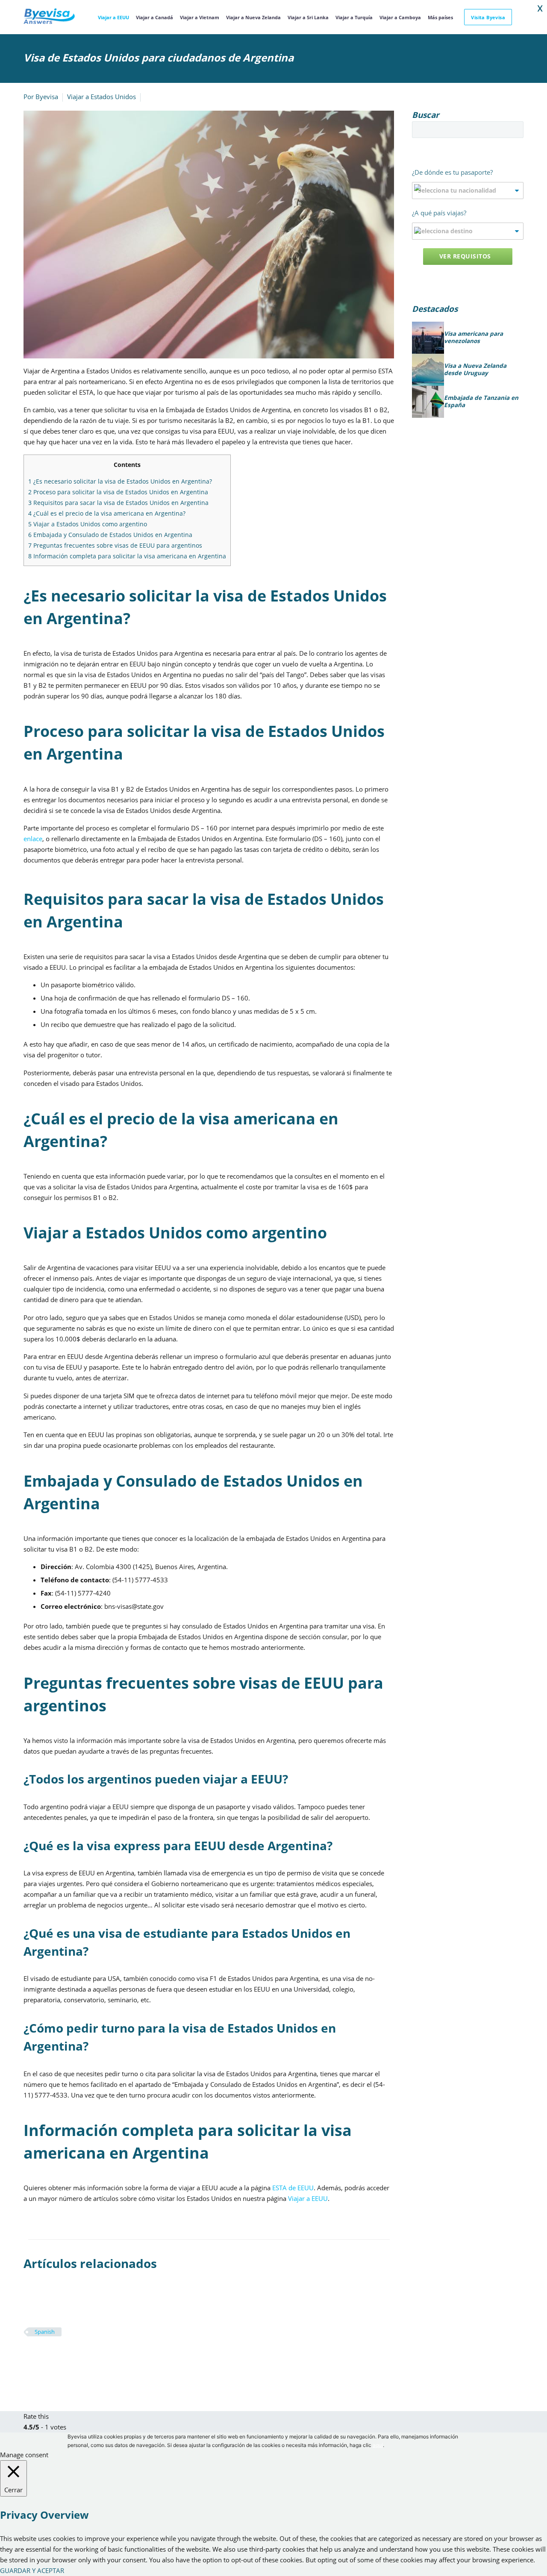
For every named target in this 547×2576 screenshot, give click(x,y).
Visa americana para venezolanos (473, 338)
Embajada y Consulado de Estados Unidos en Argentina (110, 535)
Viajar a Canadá (154, 17)
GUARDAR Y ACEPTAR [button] (32, 2570)
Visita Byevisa (488, 17)
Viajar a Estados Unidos (101, 97)
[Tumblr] (68, 2357)
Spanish (45, 2332)
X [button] (540, 9)
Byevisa (47, 97)
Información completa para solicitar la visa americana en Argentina (127, 556)
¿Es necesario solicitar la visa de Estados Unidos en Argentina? (120, 481)
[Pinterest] (55, 2357)
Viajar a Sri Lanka (308, 17)
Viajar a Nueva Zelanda (253, 17)
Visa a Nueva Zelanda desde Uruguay (475, 370)
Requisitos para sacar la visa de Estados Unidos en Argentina (118, 503)
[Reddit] (93, 2357)
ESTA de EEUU (293, 2188)
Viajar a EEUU (113, 17)
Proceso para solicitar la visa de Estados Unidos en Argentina (118, 492)
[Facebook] (29, 2357)
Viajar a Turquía (354, 17)
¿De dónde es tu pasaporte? (452, 172)
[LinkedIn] (80, 2357)
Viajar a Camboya (400, 17)
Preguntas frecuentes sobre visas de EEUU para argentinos (115, 545)
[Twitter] (42, 2357)
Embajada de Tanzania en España (481, 402)
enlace (33, 839)
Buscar (514, 129)
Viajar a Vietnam (200, 17)
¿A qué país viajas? (439, 213)
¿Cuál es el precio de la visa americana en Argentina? (107, 513)
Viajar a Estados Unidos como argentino (88, 524)
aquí (378, 2445)
